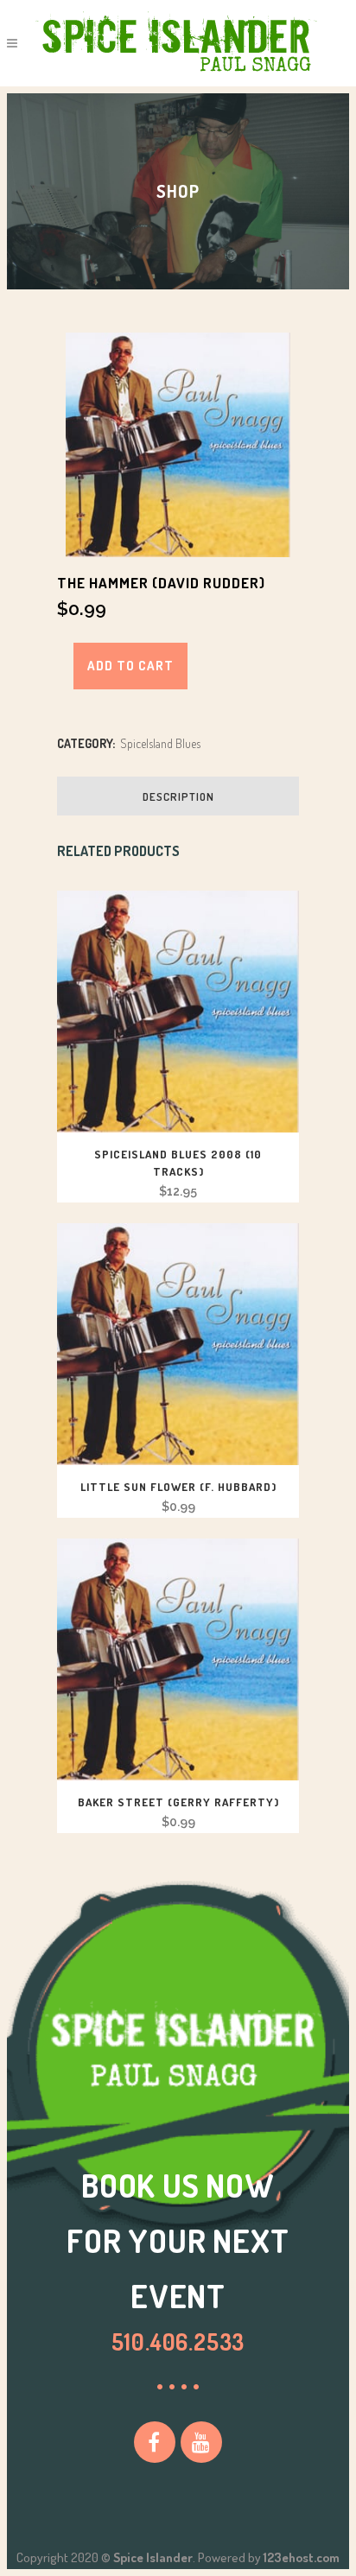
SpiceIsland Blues (160, 743)
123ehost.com (302, 2557)
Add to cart (130, 666)
